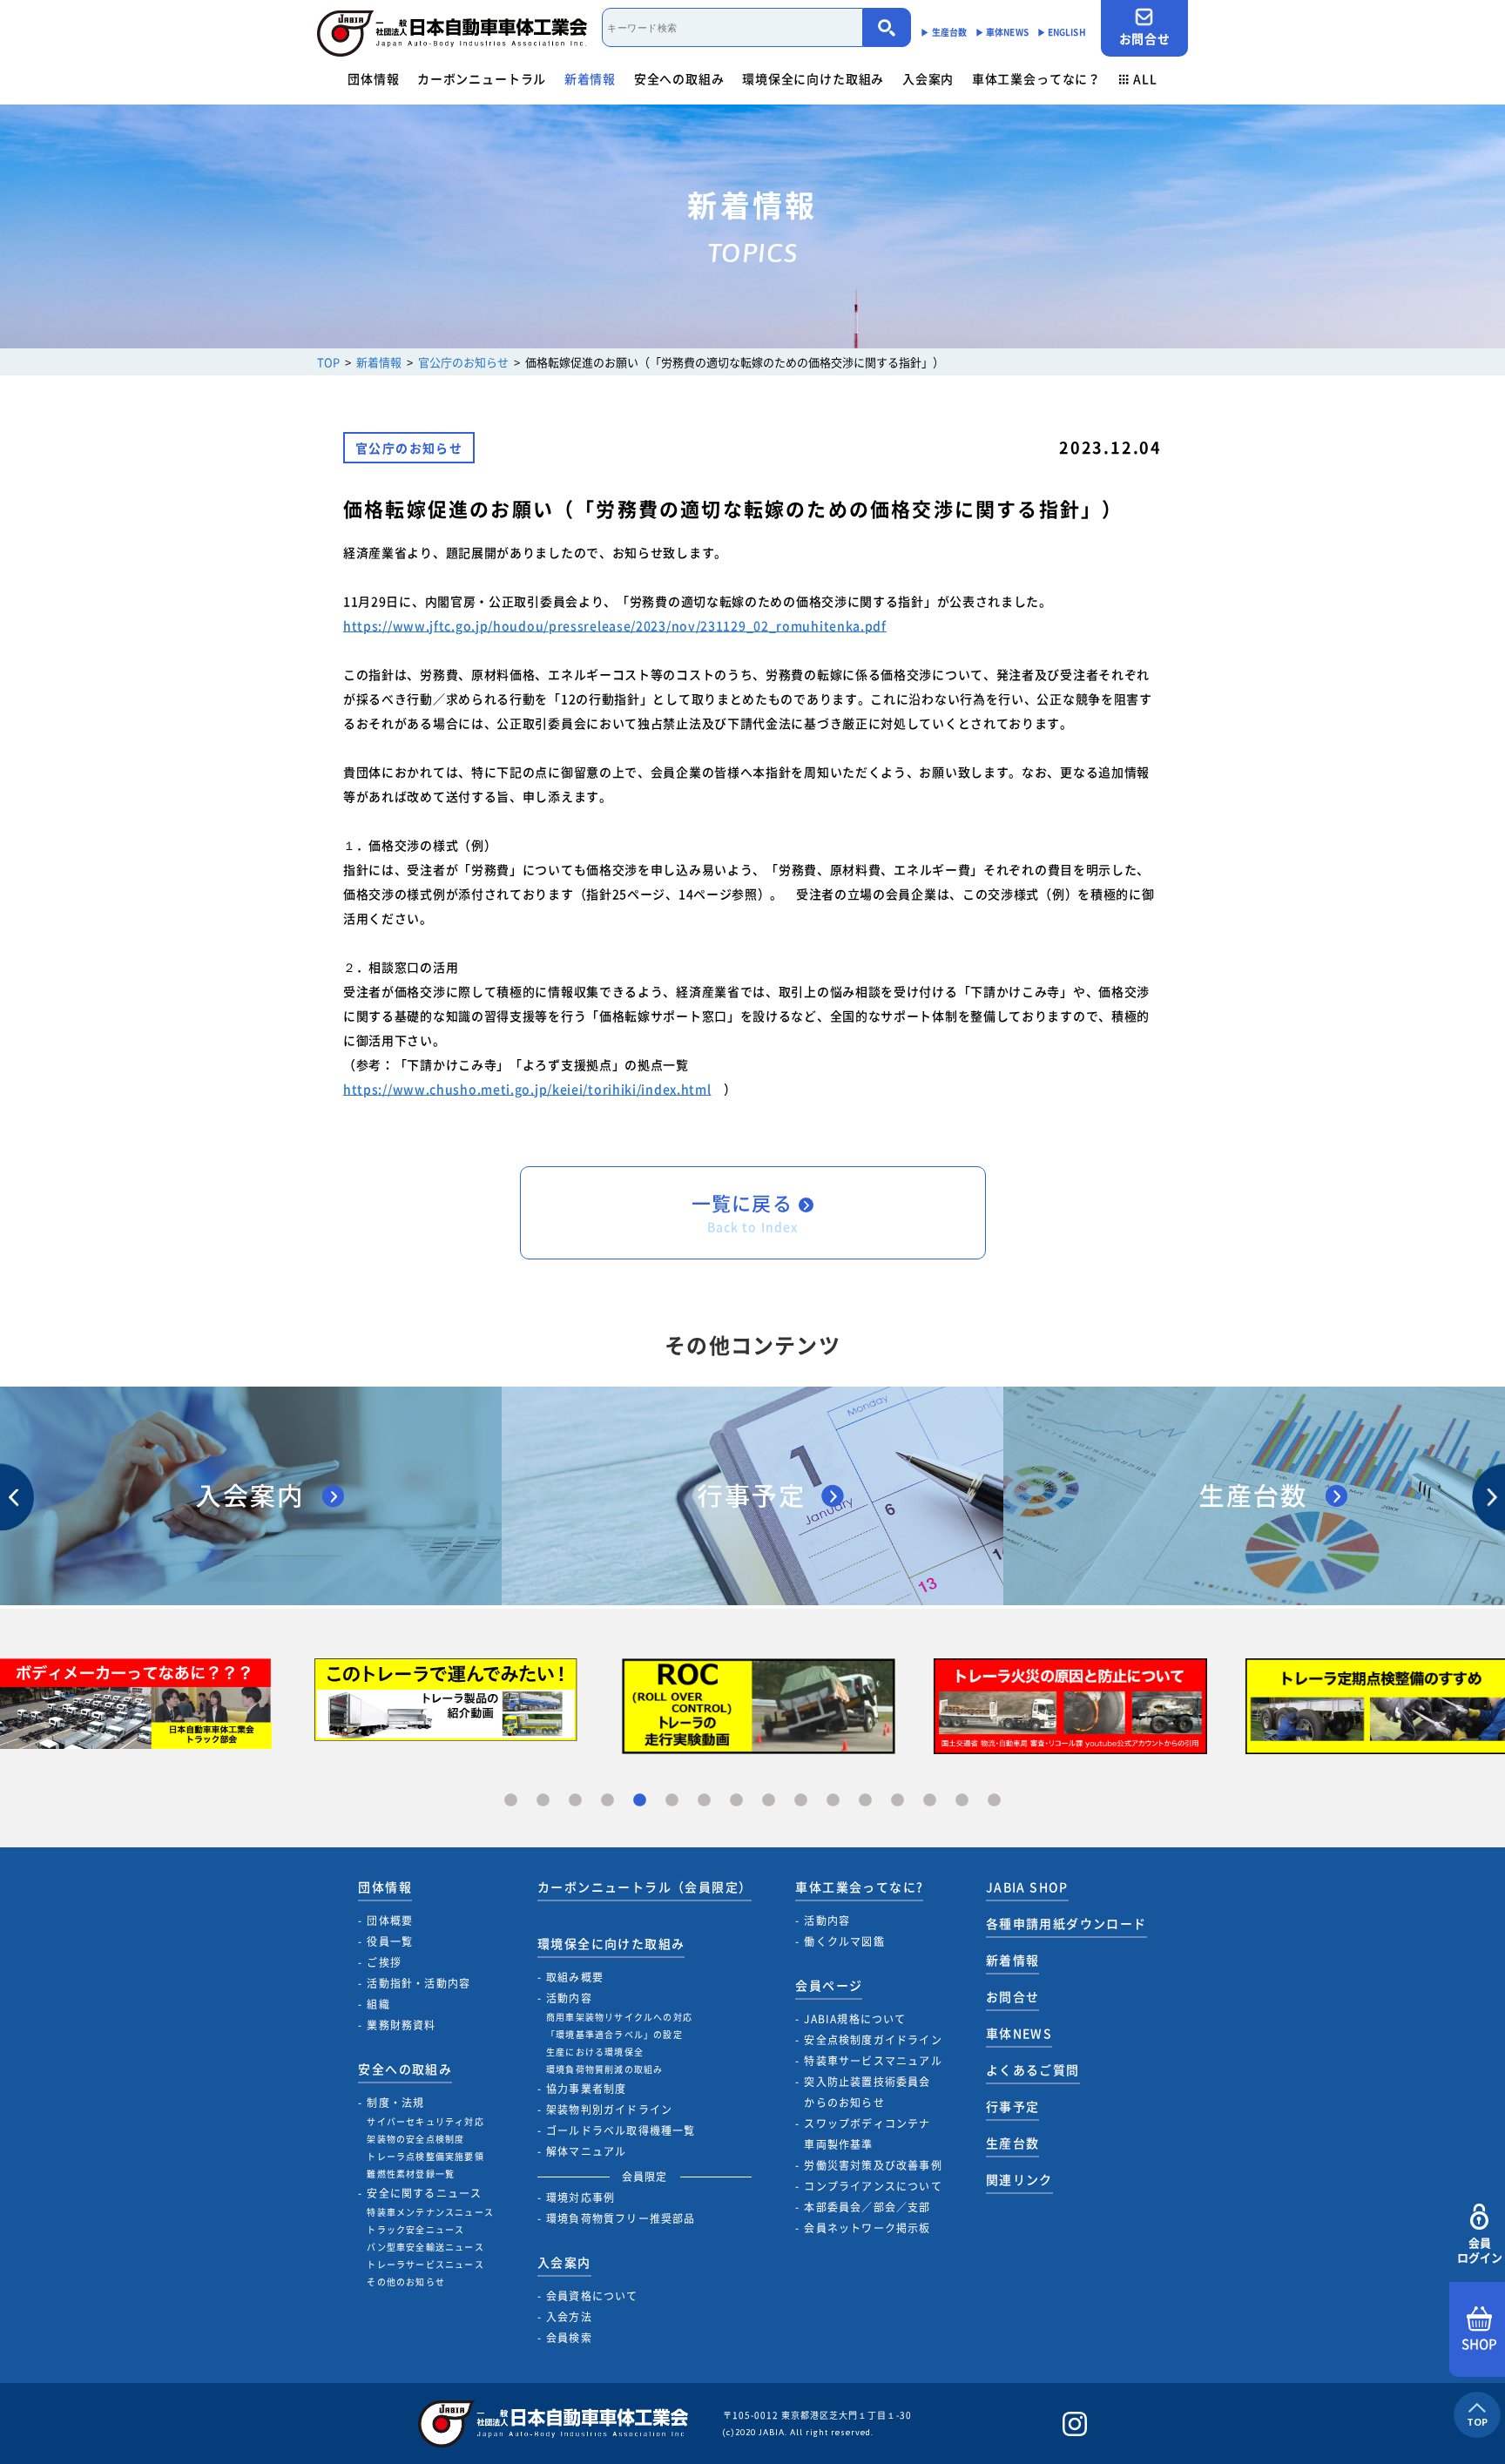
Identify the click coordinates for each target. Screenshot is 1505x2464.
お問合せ (1145, 38)
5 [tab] (640, 1801)
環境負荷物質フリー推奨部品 (621, 2218)
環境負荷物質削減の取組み (604, 2069)
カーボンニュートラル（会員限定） (645, 1887)
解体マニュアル (586, 2151)
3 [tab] (575, 1801)
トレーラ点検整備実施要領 (425, 2156)
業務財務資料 (401, 2025)
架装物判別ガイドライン (609, 2110)
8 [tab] (736, 1801)
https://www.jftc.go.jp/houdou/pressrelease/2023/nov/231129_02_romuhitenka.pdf (615, 625)
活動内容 (569, 1998)
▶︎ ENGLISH (1062, 32)
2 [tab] (543, 1801)
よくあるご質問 (1033, 2069)
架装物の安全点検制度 (415, 2139)
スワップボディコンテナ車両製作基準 (867, 2134)
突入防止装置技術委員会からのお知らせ (867, 2092)
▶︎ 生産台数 (944, 32)
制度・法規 (395, 2103)
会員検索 (569, 2338)
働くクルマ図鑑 (844, 1941)
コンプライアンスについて (873, 2186)
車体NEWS (1019, 2033)
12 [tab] (865, 1801)
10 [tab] (801, 1801)
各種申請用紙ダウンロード (1066, 1923)
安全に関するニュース (424, 2193)
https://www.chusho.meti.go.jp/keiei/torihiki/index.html (527, 1089)
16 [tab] (994, 1801)
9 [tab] (769, 1801)
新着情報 (590, 78)
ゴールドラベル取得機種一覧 (621, 2130)
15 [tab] (962, 1801)
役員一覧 (390, 1941)
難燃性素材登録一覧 (411, 2174)
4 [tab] (607, 1801)
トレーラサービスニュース (425, 2264)
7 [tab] (704, 1801)
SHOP (1479, 2344)
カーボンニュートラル (482, 78)
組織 (378, 2004)
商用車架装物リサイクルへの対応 (619, 2017)
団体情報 (373, 78)
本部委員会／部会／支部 (867, 2207)
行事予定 (1013, 2106)
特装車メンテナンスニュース (430, 2212)
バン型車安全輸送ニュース (425, 2247)
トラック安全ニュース (415, 2229)
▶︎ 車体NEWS (1002, 32)
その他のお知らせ (406, 2282)
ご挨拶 (384, 1962)
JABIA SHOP (1027, 1887)
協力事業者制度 (586, 2089)
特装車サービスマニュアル (873, 2061)
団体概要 (390, 1921)
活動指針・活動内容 (418, 1983)
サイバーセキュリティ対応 (425, 2121)
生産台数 (1013, 2143)
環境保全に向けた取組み (813, 78)
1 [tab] (511, 1801)
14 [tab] (930, 1801)
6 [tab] (672, 1801)
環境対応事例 (580, 2197)
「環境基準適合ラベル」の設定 (614, 2034)
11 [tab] (833, 1801)
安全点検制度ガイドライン (873, 2040)
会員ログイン (1480, 2250)
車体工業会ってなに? (859, 1887)
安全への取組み (679, 78)
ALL (1145, 78)
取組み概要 (575, 1977)
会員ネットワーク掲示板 (867, 2228)
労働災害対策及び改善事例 (873, 2165)
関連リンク (1019, 2179)
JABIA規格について (855, 2019)
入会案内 (928, 78)
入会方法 (569, 2317)
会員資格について (592, 2296)
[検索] (887, 27)
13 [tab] (898, 1801)
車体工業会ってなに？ (1036, 78)
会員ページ (829, 1985)
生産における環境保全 (595, 2052)
